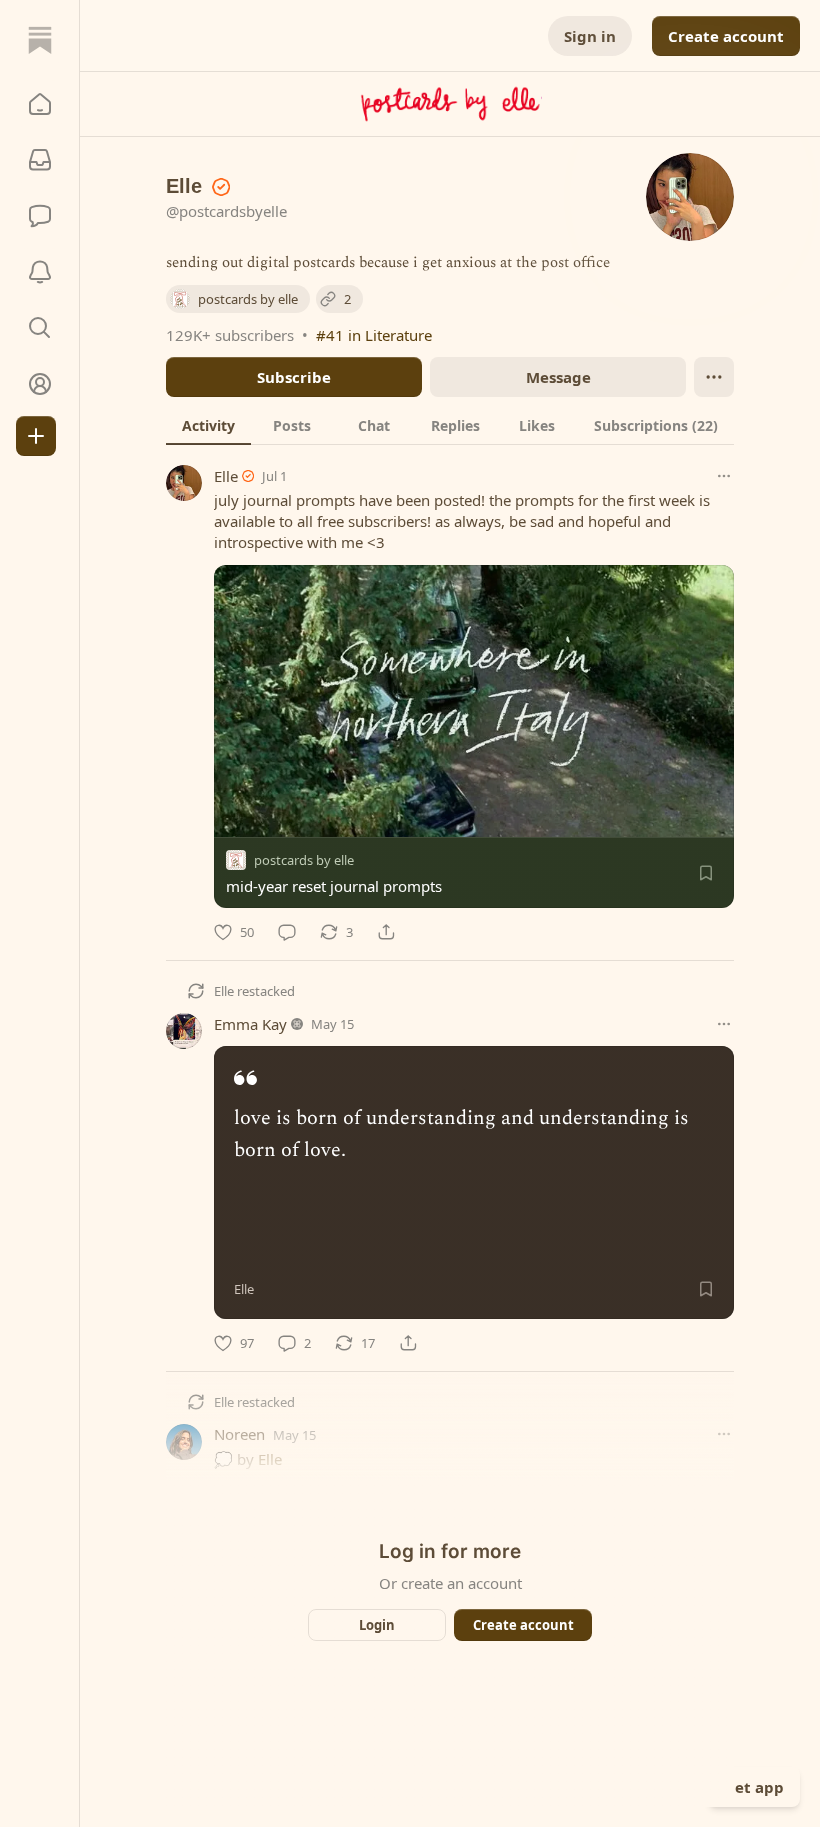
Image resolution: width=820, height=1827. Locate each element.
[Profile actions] (714, 377)
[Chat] (40, 216)
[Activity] (40, 272)
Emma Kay (250, 1024)
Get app (754, 1787)
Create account (726, 36)
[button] (40, 104)
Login (377, 1625)
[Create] (36, 436)
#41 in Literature (374, 335)
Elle (226, 476)
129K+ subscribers (230, 335)
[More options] (724, 476)
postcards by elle (304, 860)
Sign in (590, 36)
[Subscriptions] (40, 160)
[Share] (386, 932)
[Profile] (40, 384)
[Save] (706, 873)
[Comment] (287, 932)
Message (558, 377)
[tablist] (450, 425)
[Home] (40, 40)
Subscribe (294, 377)
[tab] (208, 425)
